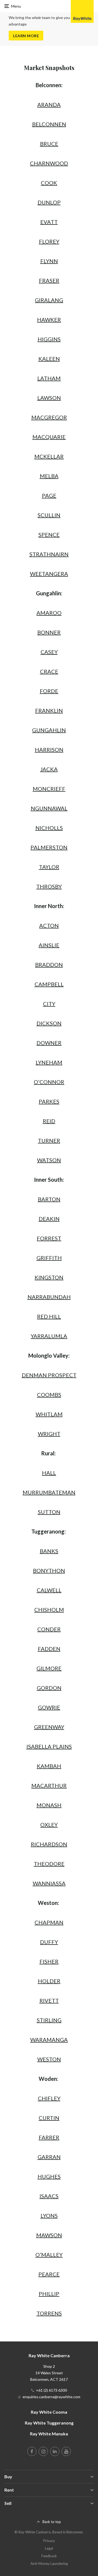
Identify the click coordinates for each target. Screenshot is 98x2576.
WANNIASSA (49, 1883)
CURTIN (49, 2118)
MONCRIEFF (49, 789)
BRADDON (49, 965)
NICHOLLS (49, 828)
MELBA (49, 476)
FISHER (49, 1961)
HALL (49, 1473)
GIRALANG (49, 300)
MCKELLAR (49, 456)
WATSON (49, 1160)
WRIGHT (49, 1434)
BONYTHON (49, 1570)
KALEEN (49, 359)
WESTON (49, 2059)
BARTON (49, 1199)
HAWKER (49, 320)
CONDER (49, 1629)
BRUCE (49, 144)
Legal (49, 2548)
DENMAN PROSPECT (49, 1375)
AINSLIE (49, 945)
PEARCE (49, 2274)
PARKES (49, 1101)
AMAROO (49, 613)
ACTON (49, 925)
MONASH (49, 1805)
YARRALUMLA (49, 1336)
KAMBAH (49, 1766)
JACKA (49, 769)
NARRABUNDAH (49, 1297)
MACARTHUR (49, 1785)
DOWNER (49, 1043)
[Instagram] (43, 2451)
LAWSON (49, 398)
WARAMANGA (49, 2040)
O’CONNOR (49, 1082)
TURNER (49, 1140)
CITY (49, 1004)
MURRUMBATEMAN (49, 1492)
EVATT (49, 222)
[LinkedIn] (55, 2451)
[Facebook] (32, 2451)
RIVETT (49, 2000)
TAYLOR (49, 867)
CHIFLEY (49, 2098)
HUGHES (49, 2176)
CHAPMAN (49, 1922)
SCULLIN (49, 515)
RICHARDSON (49, 1844)
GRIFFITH (49, 1258)
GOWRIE (49, 1707)
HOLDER (49, 1981)
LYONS (49, 2215)
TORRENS (49, 2313)
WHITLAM (49, 1414)
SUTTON (49, 1512)
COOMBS (49, 1395)
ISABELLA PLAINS (49, 1746)
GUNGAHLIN (49, 730)
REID (49, 1121)
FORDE (49, 691)
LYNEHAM (49, 1062)
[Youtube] (66, 2451)
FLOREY (49, 241)
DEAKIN (49, 1219)
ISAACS (49, 2196)
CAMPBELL (49, 984)
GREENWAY (49, 1727)
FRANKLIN (49, 710)
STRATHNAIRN (49, 554)
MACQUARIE (49, 437)
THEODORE (49, 1864)
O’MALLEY (49, 2255)
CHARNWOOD (49, 163)
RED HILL (49, 1316)
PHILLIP (49, 2294)
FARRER (49, 2137)
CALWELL (49, 1590)
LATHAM (49, 378)
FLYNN (49, 261)
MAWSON (49, 2235)
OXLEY (49, 1825)
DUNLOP (49, 202)
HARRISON (49, 750)
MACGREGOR (49, 417)
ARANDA (49, 105)
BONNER (49, 632)
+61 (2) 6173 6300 (51, 2390)
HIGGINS (49, 339)
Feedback (49, 2556)
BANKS (49, 1551)
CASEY (49, 652)
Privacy (49, 2541)
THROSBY (49, 886)
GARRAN (49, 2157)
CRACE (49, 671)
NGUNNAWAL (49, 808)
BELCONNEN (49, 124)
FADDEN (49, 1649)
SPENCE (49, 535)
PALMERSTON (49, 847)
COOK (49, 183)
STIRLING (49, 2020)
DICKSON (49, 1023)
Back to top (52, 2522)
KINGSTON (49, 1277)
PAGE (49, 495)
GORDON (49, 1688)
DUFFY (49, 1942)
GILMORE (49, 1668)
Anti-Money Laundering (49, 2564)
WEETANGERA (49, 574)
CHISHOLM (49, 1610)
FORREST (49, 1238)
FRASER (49, 280)
